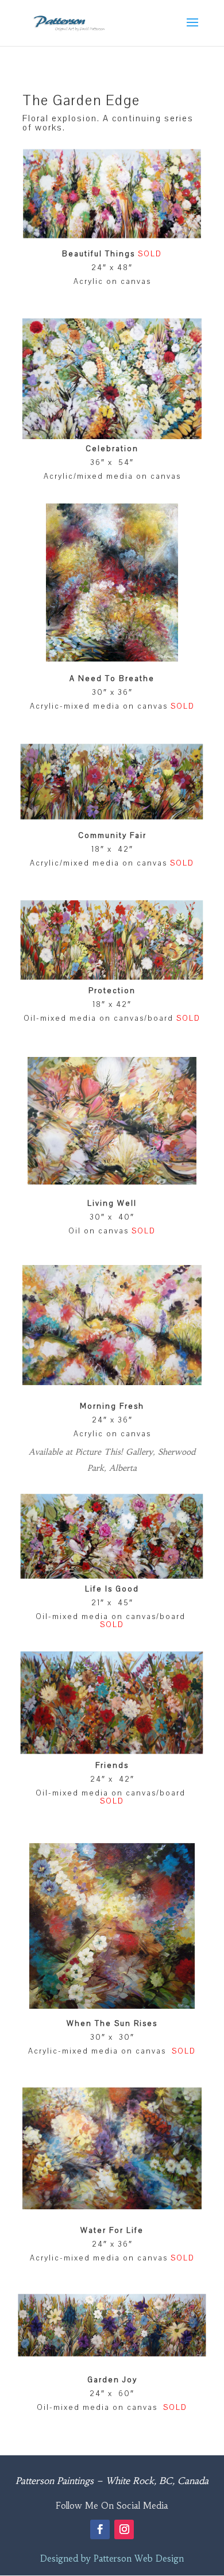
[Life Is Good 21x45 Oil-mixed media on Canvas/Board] (112, 1575)
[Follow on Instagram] (124, 2529)
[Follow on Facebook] (100, 2529)
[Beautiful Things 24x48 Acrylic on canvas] (112, 234)
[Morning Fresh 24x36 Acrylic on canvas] (112, 1382)
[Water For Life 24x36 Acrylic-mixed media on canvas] (112, 2206)
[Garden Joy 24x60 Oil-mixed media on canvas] (112, 2352)
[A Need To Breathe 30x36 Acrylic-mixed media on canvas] (112, 659)
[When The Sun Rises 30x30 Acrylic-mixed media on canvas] (112, 2006)
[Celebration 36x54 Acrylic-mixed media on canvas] (112, 436)
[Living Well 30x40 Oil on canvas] (112, 1182)
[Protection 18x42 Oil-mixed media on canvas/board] (112, 976)
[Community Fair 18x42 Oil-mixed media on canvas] (112, 816)
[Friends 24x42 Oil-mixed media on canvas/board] (112, 1750)
